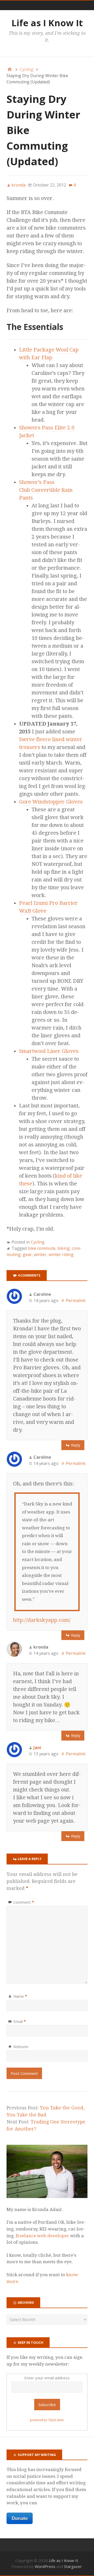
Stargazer (73, 2566)
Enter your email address (47, 2378)
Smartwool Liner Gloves (49, 1051)
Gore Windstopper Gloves (51, 802)
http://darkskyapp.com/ (42, 1620)
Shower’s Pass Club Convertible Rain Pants (46, 490)
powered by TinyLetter (47, 2420)
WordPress (45, 2566)
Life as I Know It (47, 23)
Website (21, 2047)
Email (20, 2021)
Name (20, 1996)
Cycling (38, 1242)
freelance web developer (42, 2236)
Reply (76, 1445)
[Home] (10, 69)
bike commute (42, 1248)
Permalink (76, 1300)
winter (40, 1254)
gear (27, 1254)
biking (64, 1248)
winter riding (61, 1254)
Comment (24, 1902)
